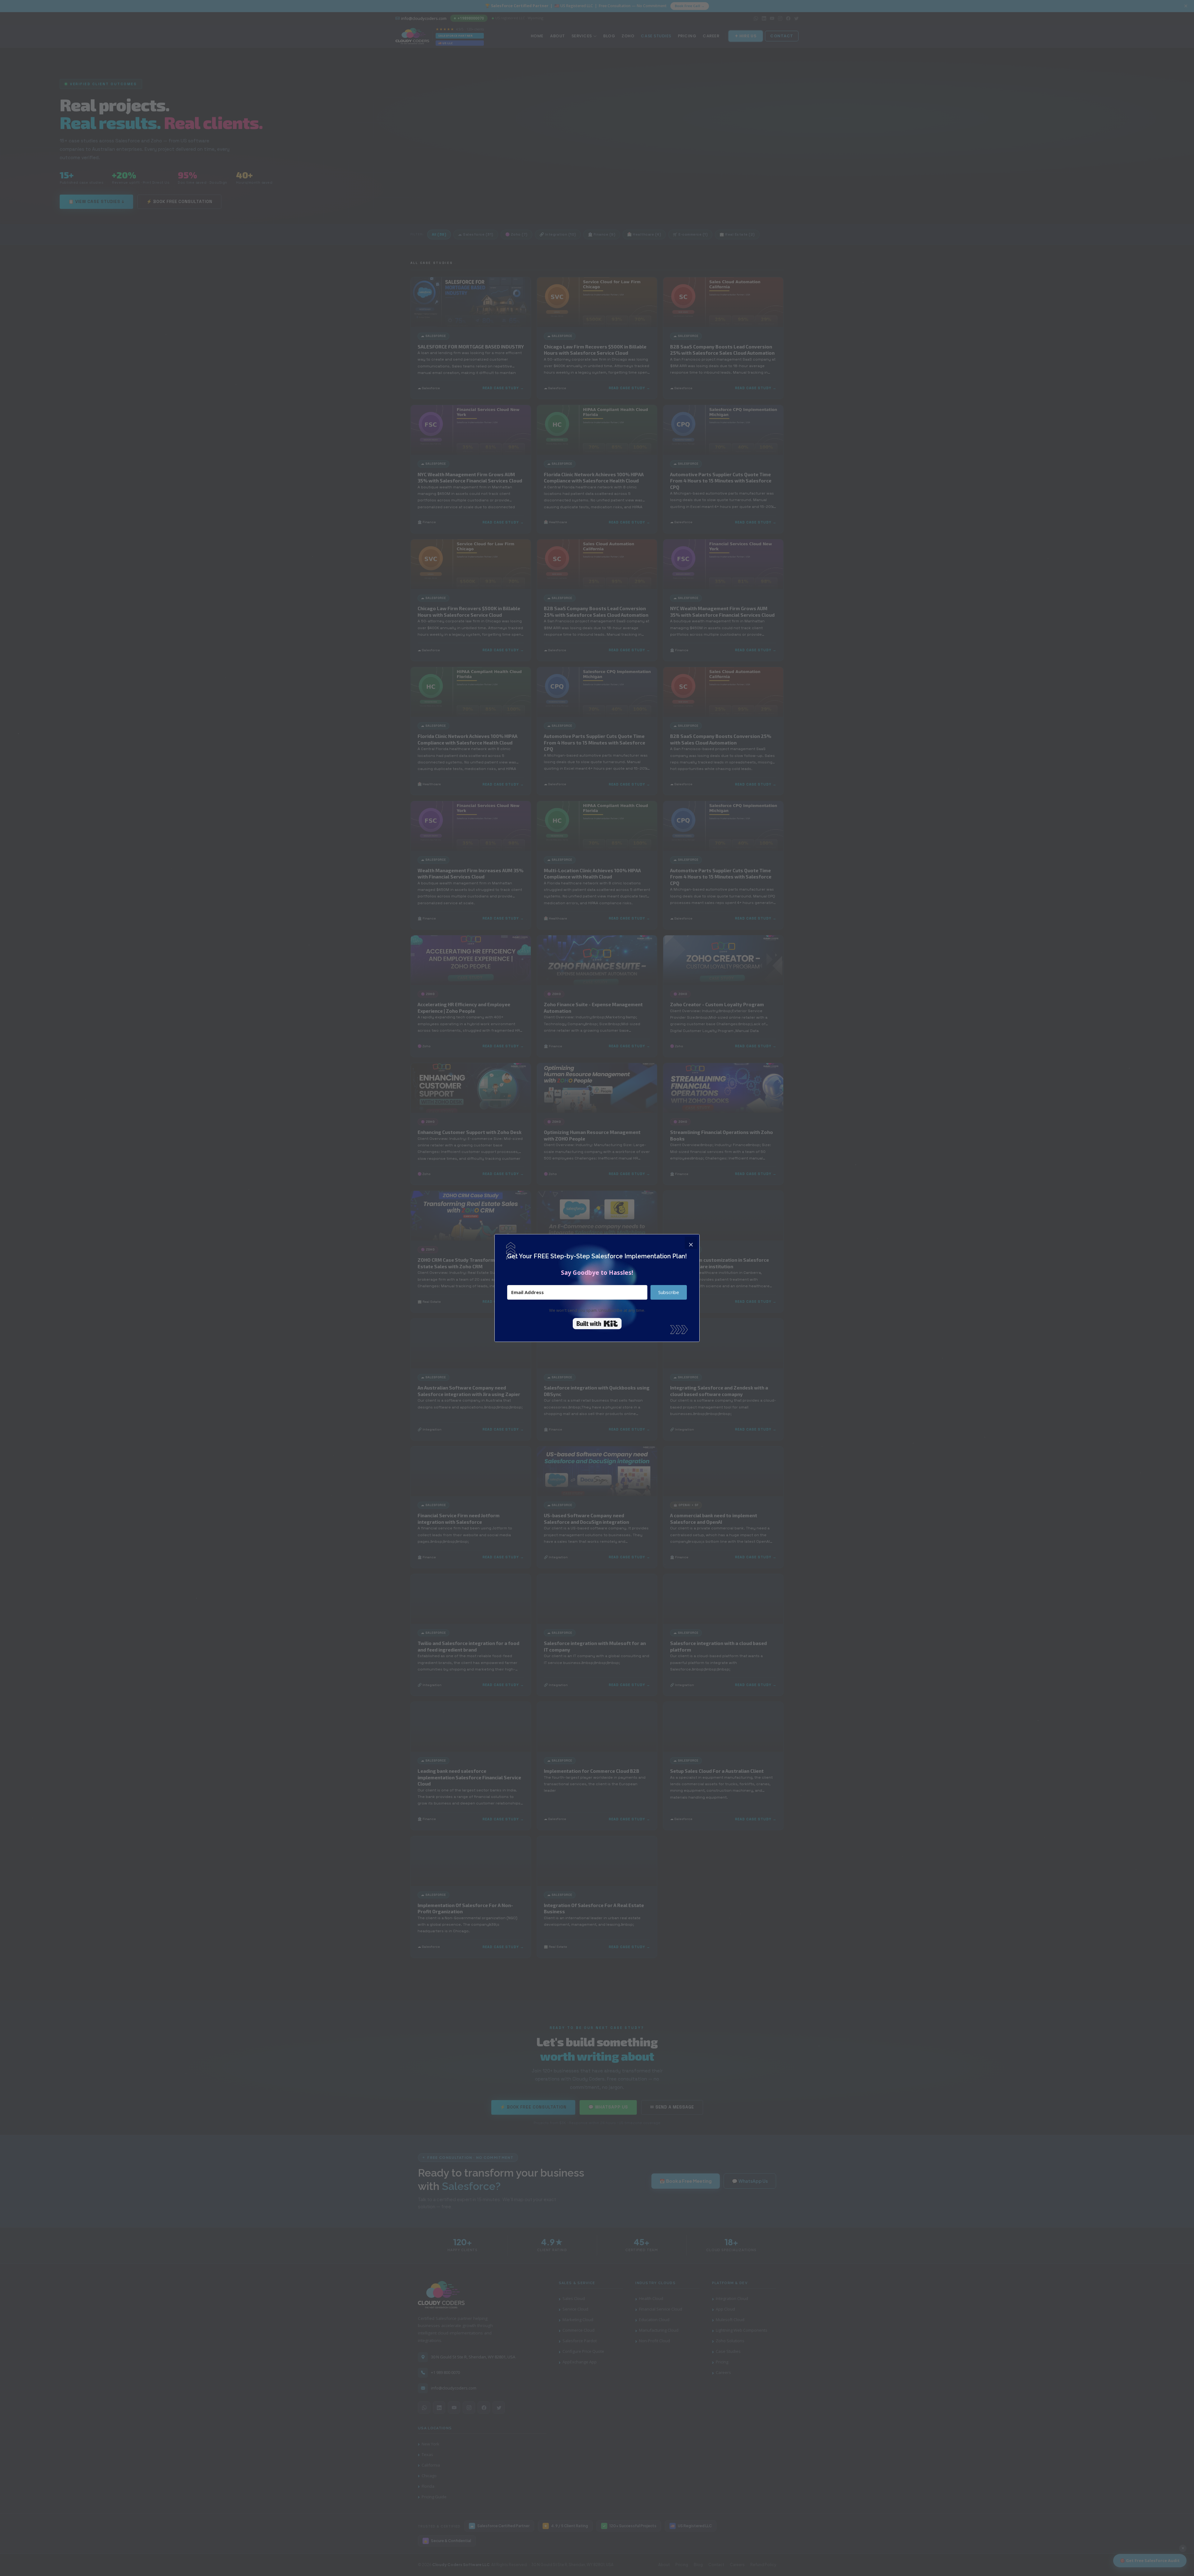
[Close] (691, 1243)
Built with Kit (597, 1324)
